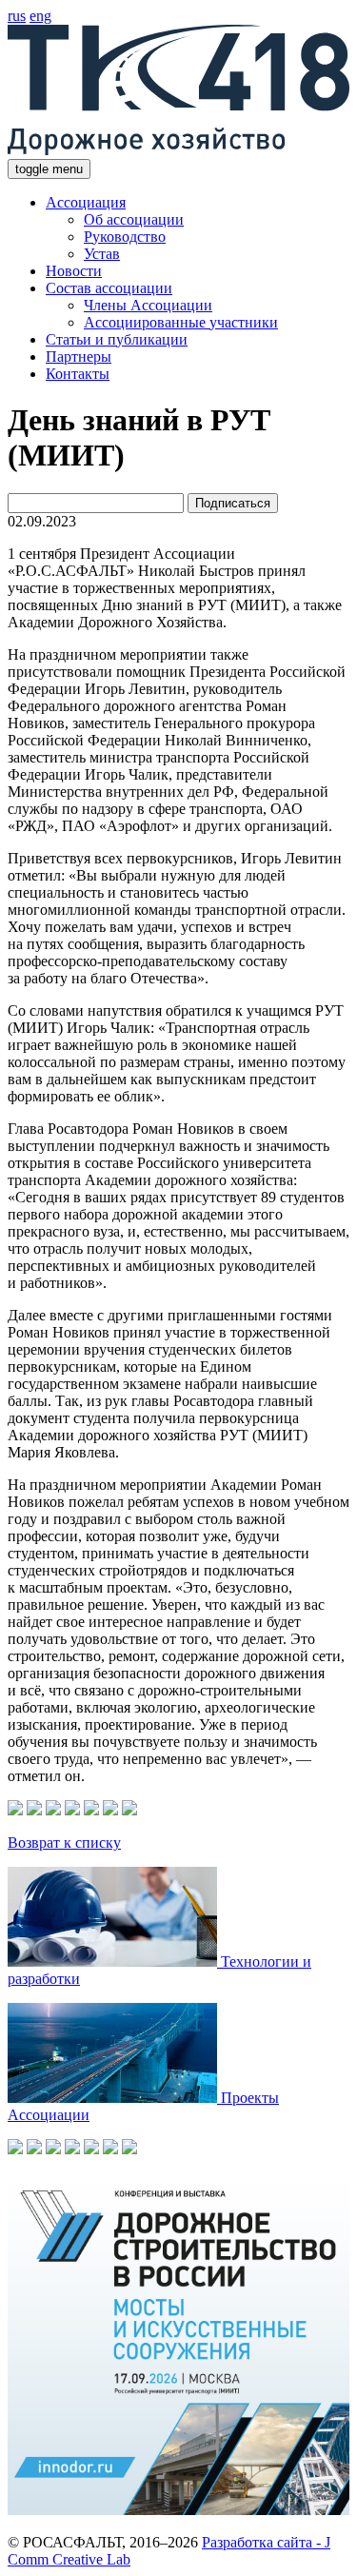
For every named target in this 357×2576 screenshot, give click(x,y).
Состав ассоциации (109, 288)
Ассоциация (86, 202)
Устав (102, 254)
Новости (74, 271)
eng (40, 16)
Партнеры (79, 357)
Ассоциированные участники (181, 322)
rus (17, 16)
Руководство (125, 237)
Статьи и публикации (117, 339)
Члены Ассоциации (148, 305)
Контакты (78, 374)
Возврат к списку (64, 1843)
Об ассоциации (134, 219)
